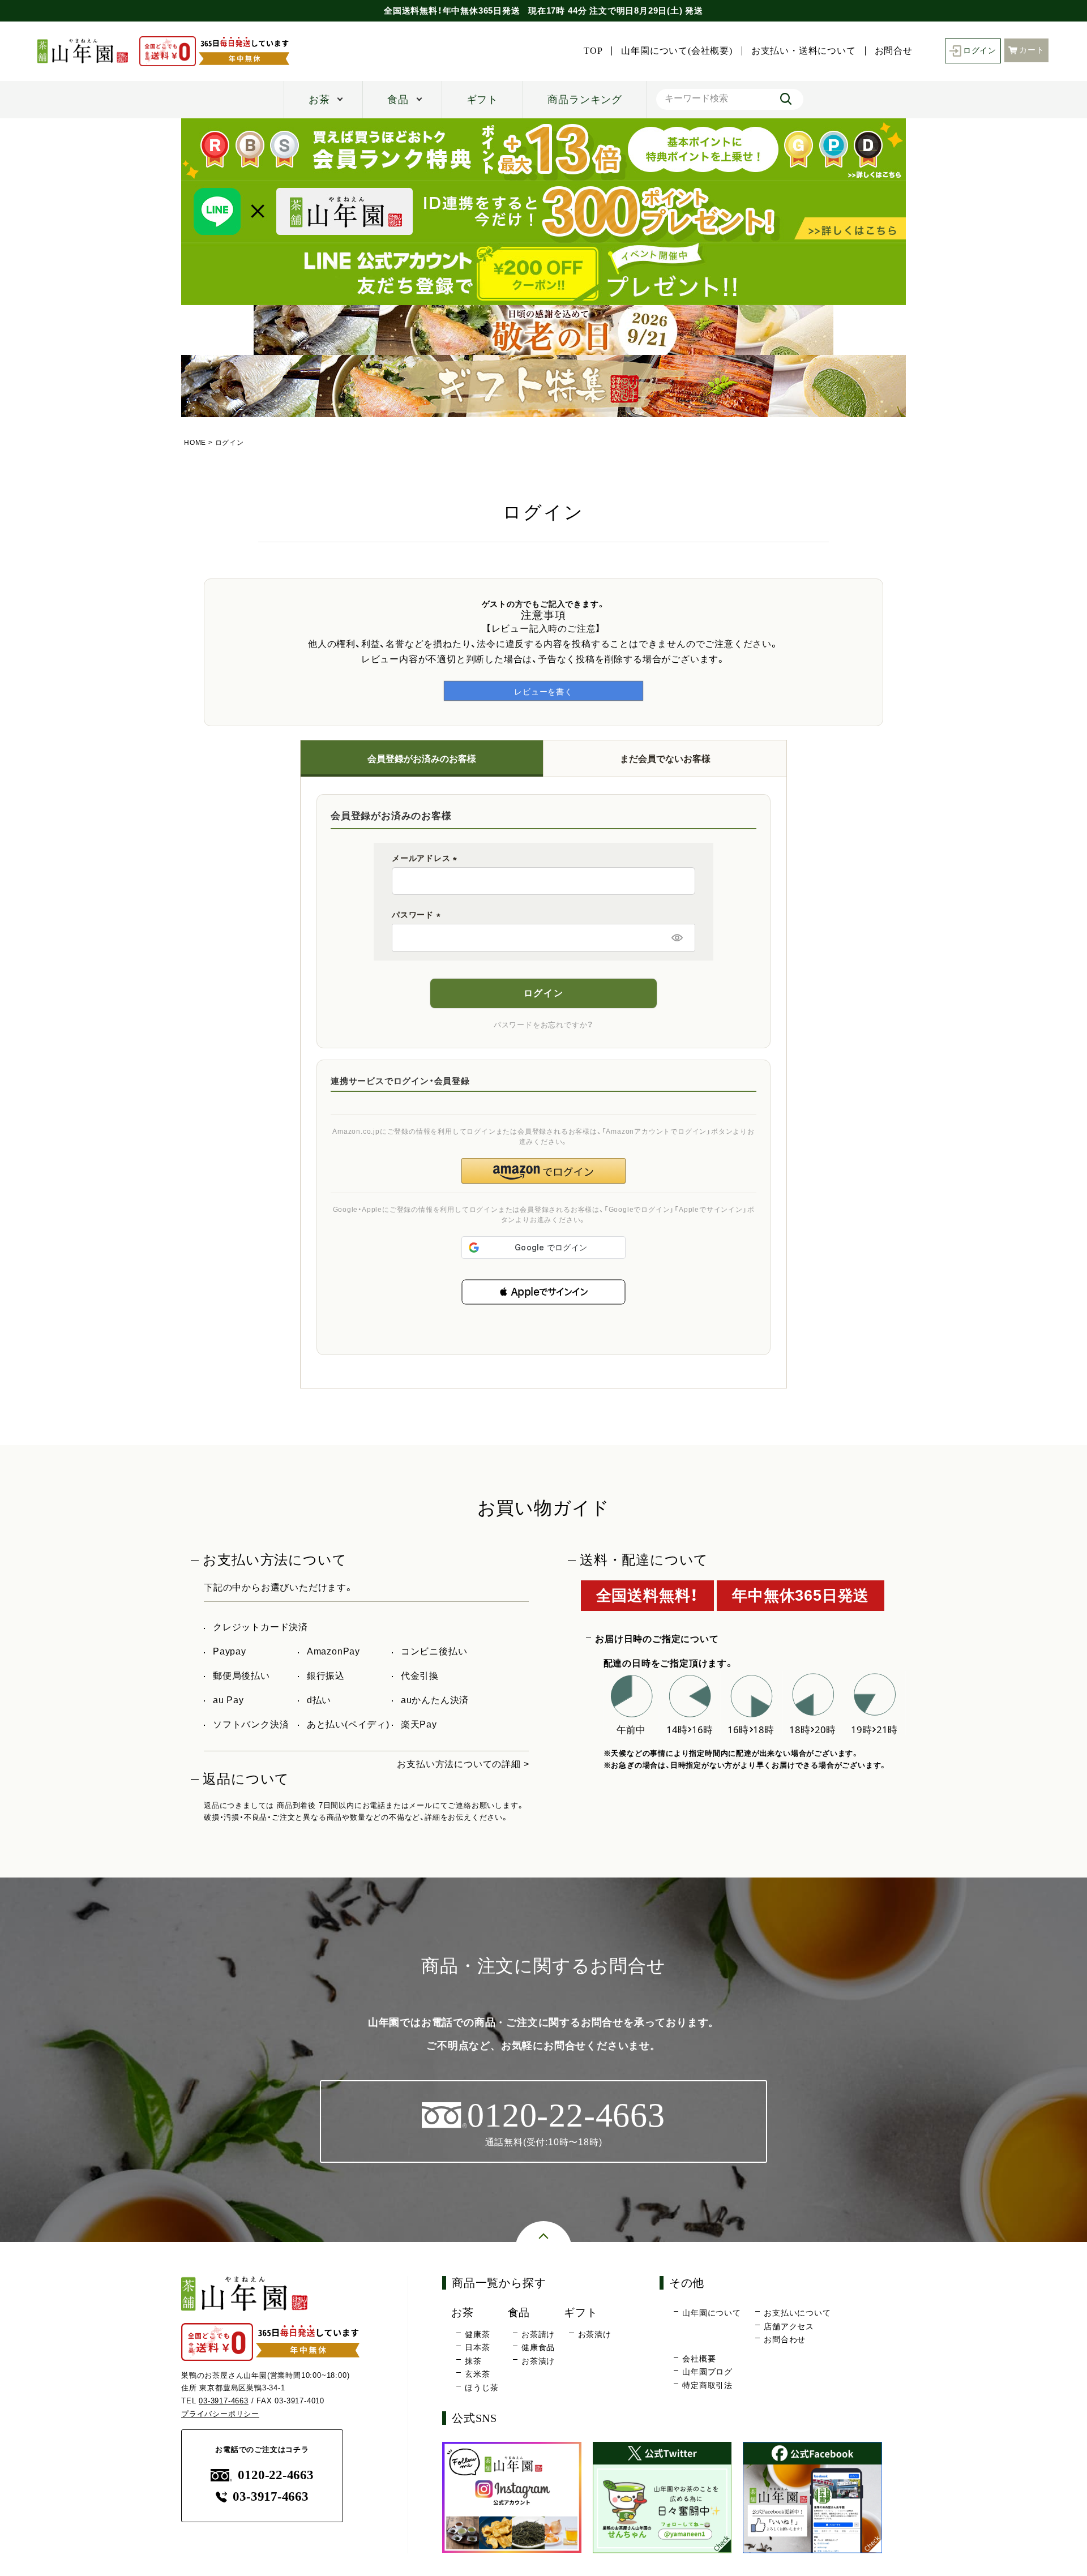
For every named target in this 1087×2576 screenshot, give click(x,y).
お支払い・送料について (804, 51)
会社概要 (699, 2359)
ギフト (482, 100)
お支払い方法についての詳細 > (463, 1764)
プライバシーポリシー (220, 2414)
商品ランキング (585, 100)
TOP (593, 51)
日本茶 (477, 2347)
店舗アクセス (789, 2326)
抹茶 (473, 2361)
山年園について (712, 2313)
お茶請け (538, 2334)
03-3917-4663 (224, 2401)
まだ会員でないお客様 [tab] (665, 759)
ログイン (980, 51)
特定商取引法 (707, 2385)
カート (1032, 50)
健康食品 (538, 2347)
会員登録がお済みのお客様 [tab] (422, 759)
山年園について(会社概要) (677, 51)
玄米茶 (477, 2374)
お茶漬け (538, 2361)
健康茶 (477, 2334)
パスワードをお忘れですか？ (543, 1025)
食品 (398, 100)
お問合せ (894, 51)
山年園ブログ (707, 2372)
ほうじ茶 (482, 2388)
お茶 (319, 100)
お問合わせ (785, 2339)
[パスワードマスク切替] (677, 937)
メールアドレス (426, 858)
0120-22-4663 (275, 2475)
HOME (195, 443)
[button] (543, 1292)
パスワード (418, 915)
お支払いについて (797, 2313)
